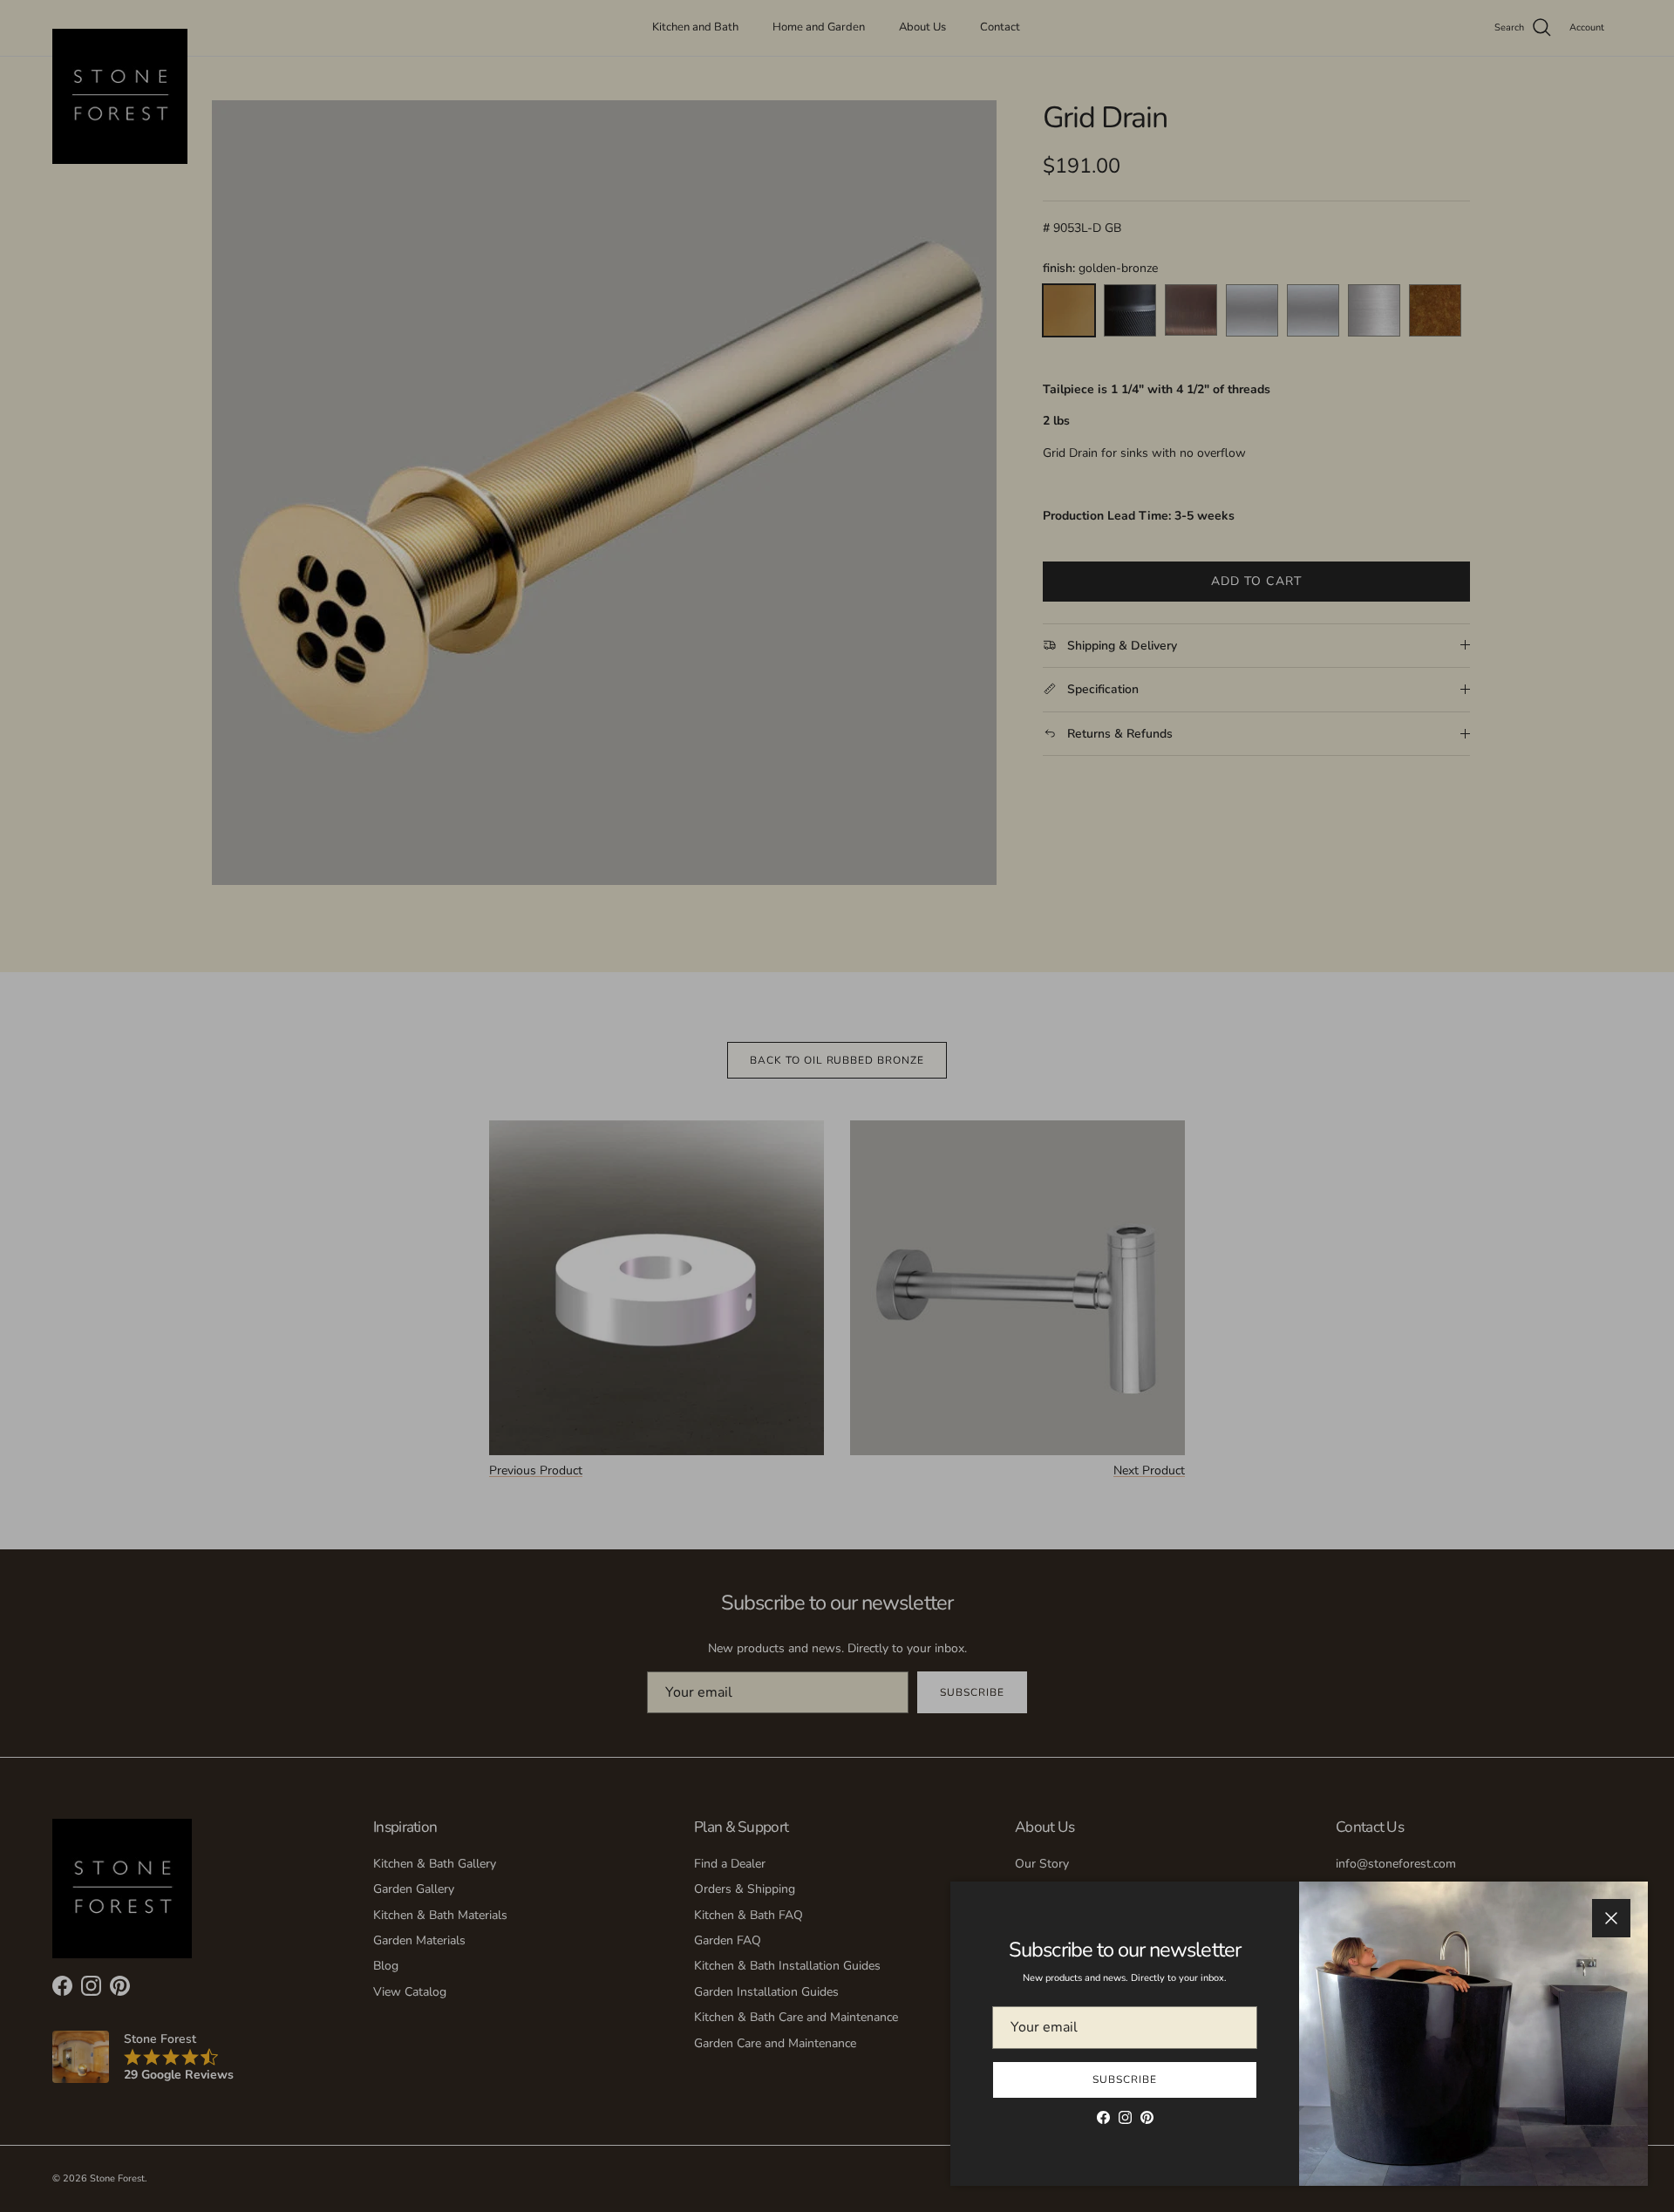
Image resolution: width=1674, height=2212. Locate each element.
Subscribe (1125, 2079)
